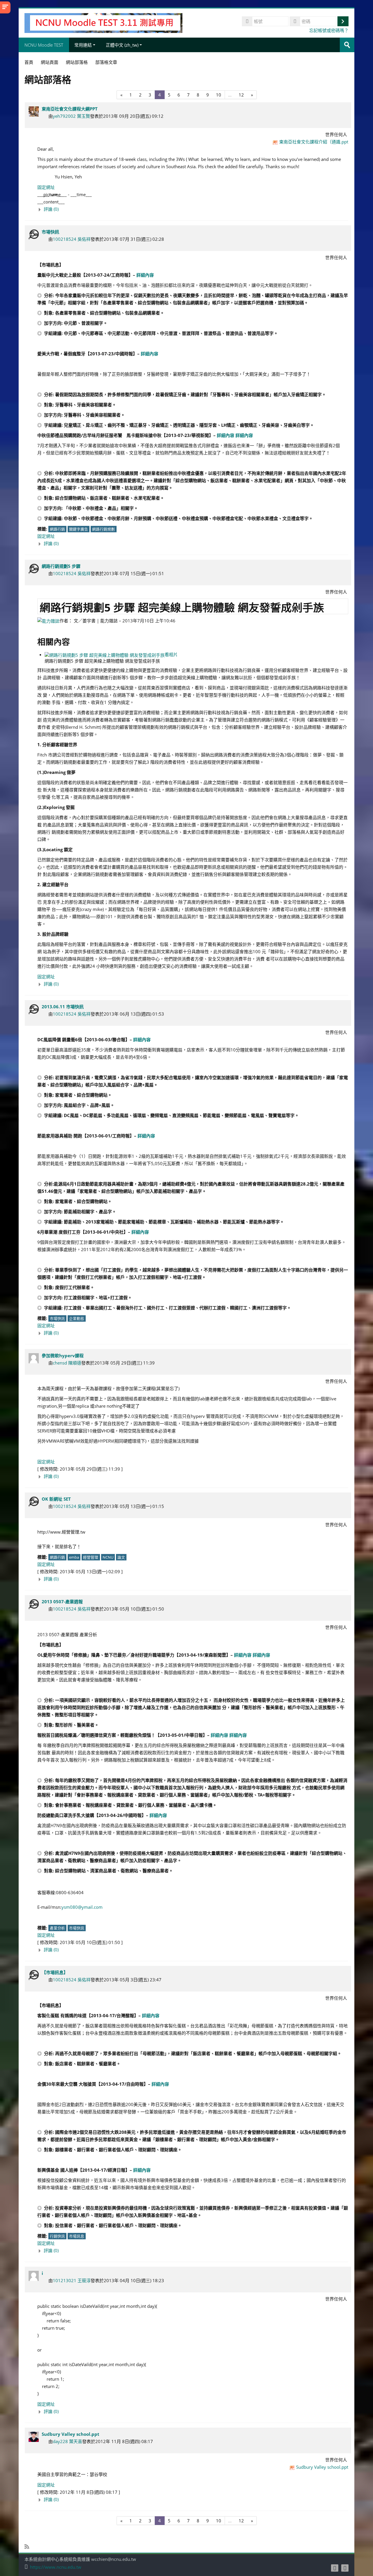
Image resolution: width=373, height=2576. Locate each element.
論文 (121, 1557)
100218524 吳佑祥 (72, 239)
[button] (193, 209)
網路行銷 (57, 529)
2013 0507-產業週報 (62, 1602)
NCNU (108, 1557)
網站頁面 (50, 62)
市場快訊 (50, 232)
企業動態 (77, 1318)
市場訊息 (77, 2236)
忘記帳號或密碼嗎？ (329, 30)
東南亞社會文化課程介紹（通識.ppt (314, 142)
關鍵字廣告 (79, 529)
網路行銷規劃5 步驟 (61, 566)
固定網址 (46, 187)
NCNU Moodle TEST (44, 45)
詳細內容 (145, 275)
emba (74, 1557)
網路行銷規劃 (103, 529)
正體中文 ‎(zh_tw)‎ (122, 45)
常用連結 (83, 45)
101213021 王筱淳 (72, 2280)
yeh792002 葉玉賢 (71, 116)
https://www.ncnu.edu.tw (56, 2567)
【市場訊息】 (55, 1972)
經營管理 (91, 1557)
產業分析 (57, 1928)
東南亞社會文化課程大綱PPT (70, 109)
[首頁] (103, 22)
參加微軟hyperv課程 (63, 1355)
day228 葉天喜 (67, 2441)
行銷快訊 (57, 2236)
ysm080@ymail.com (82, 1907)
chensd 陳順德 (67, 1363)
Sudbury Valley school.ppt (71, 2434)
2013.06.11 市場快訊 (63, 1007)
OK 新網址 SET (56, 1499)
